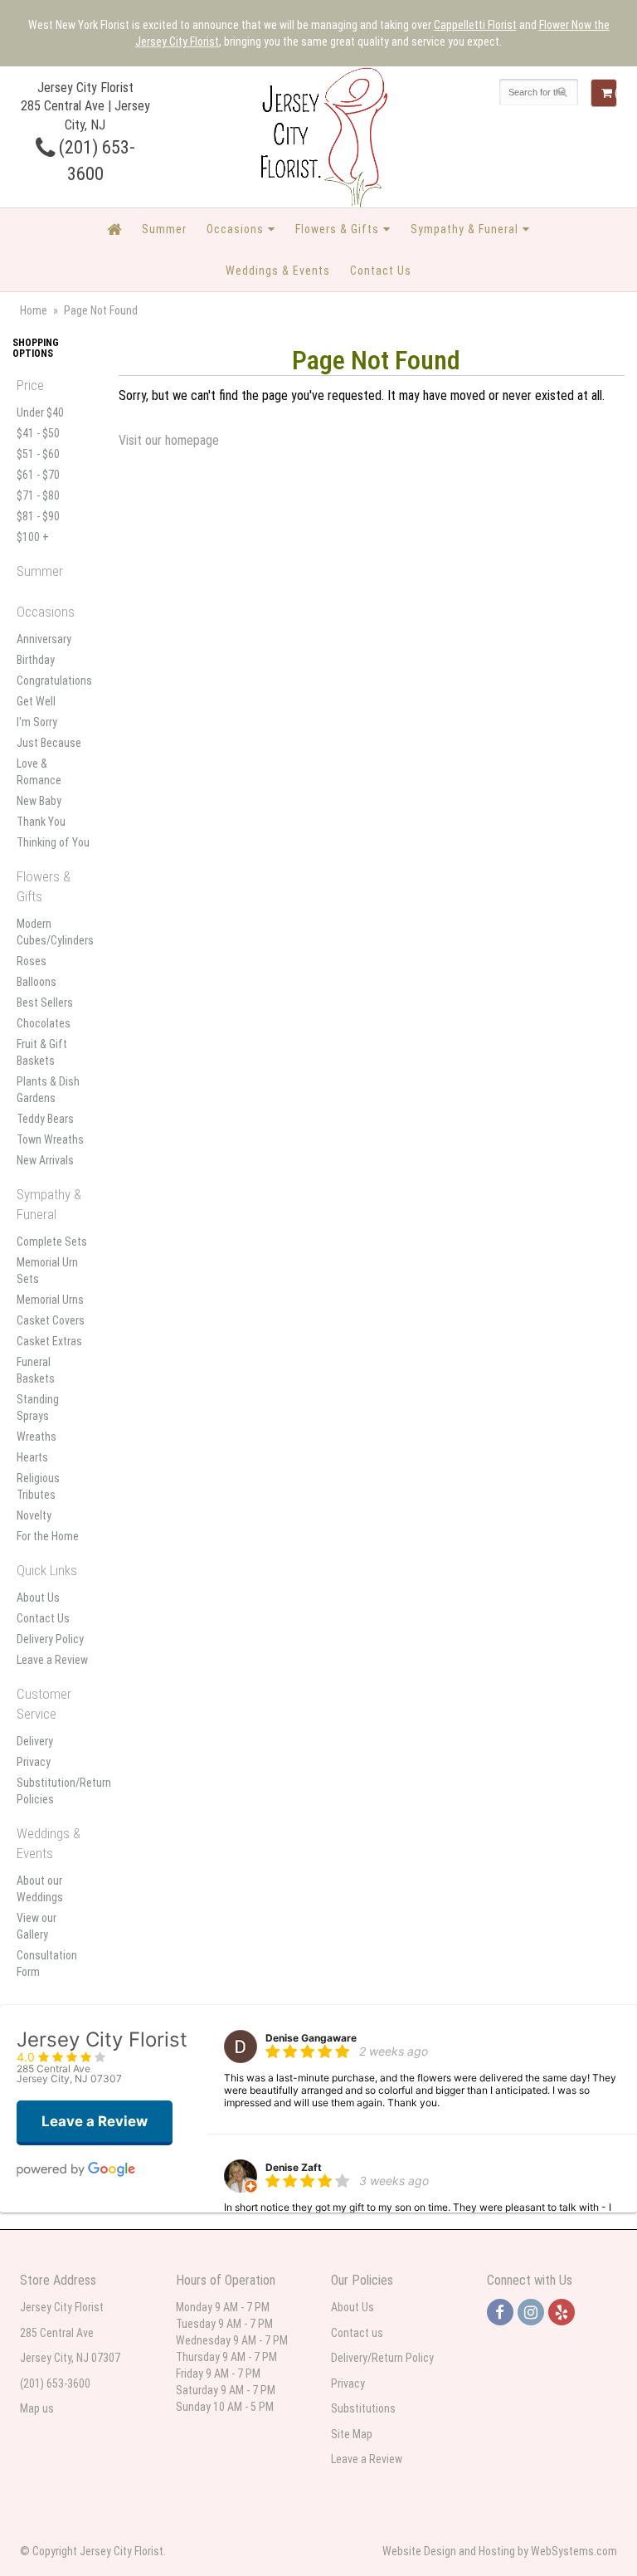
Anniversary (44, 639)
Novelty (34, 1515)
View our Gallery (36, 1926)
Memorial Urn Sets (47, 1271)
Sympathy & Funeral (464, 229)
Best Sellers (45, 1003)
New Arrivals (45, 1160)
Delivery (35, 1741)
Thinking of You (53, 842)
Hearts (32, 1457)
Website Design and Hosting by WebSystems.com (500, 2551)
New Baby (39, 801)
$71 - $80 (38, 495)
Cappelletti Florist (475, 25)
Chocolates (44, 1023)
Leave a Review (52, 1660)
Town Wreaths (50, 1139)
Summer (164, 229)
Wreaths (36, 1437)
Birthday (36, 660)
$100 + (33, 537)
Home (34, 310)
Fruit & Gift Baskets (42, 1052)
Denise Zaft (294, 2167)
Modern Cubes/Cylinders (53, 932)
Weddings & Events (278, 271)
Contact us (357, 2333)
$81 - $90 (38, 516)
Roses (32, 961)
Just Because (49, 743)
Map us (37, 2408)
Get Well (36, 701)
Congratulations (53, 681)
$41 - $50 (38, 433)
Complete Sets (52, 1242)
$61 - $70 (38, 475)
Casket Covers (51, 1320)
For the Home (48, 1536)
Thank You (41, 822)
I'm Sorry (37, 722)
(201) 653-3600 (55, 2383)
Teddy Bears (45, 1119)
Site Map (352, 2434)
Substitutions (363, 2408)
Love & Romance (39, 772)
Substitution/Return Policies (53, 1791)
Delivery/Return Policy (382, 2358)
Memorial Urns (50, 1300)
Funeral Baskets (36, 1370)
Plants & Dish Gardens (48, 1090)
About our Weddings (40, 1889)
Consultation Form (47, 1964)
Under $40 (40, 412)
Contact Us (381, 271)
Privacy (34, 1762)
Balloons (36, 982)
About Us (38, 1598)
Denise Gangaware (311, 2038)
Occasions (235, 229)
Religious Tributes (38, 1486)
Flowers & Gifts (337, 229)
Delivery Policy (50, 1639)
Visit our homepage (169, 440)
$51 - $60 (38, 454)
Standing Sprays (38, 1408)
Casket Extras (49, 1341)
